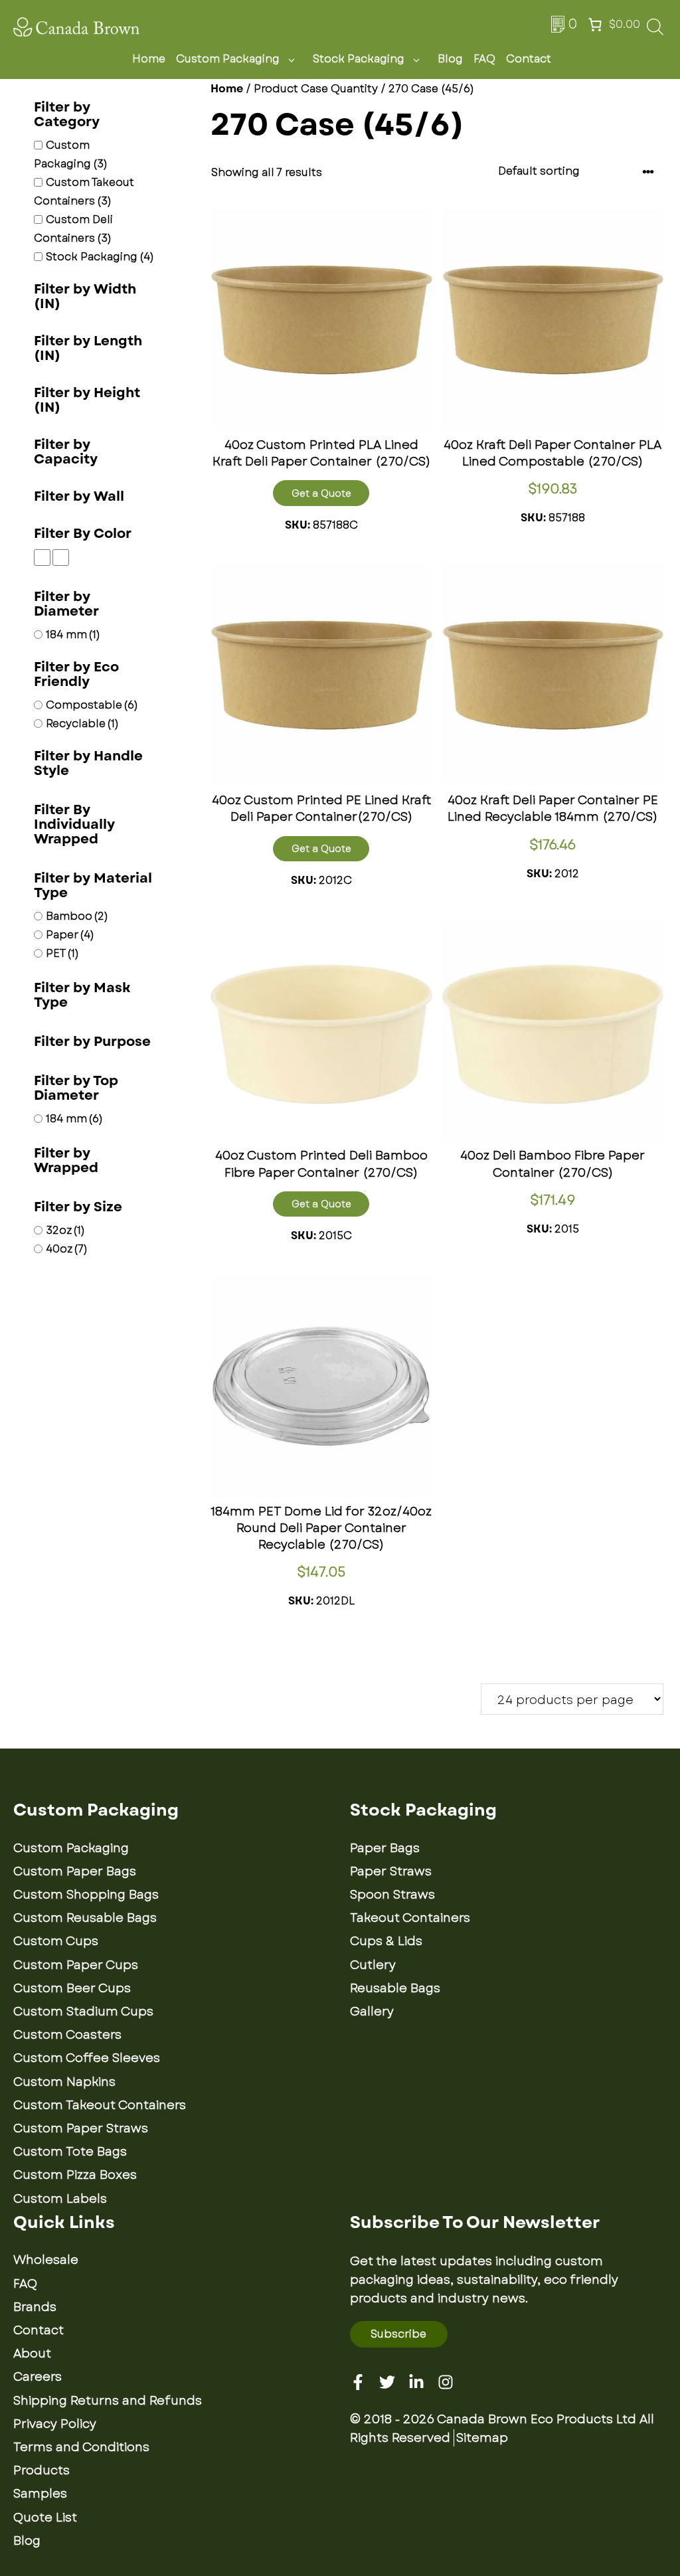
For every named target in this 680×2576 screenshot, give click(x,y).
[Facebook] (358, 2382)
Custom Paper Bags (75, 1871)
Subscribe (398, 2334)
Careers (38, 2377)
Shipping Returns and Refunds (108, 2401)
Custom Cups (56, 1941)
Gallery (372, 2012)
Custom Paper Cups (76, 1965)
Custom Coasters (67, 2035)
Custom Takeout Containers (100, 2105)
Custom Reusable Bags (85, 1918)
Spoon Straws (392, 1895)
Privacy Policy (55, 2424)
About (32, 2354)
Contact (529, 59)
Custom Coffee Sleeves (87, 2058)
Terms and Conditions (81, 2447)
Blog (450, 59)
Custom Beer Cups (72, 1988)
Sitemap (482, 2438)
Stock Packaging (359, 59)
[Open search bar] (655, 31)
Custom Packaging (228, 59)
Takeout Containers (410, 1918)
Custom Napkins (64, 2082)
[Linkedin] (416, 2382)
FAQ (484, 59)
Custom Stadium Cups (83, 2012)
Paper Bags (385, 1848)
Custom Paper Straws (81, 2128)
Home (149, 59)
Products (42, 2470)
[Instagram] (446, 2382)
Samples (40, 2494)
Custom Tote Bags (70, 2152)
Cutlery (373, 1965)
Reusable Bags (395, 1988)
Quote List (45, 2518)
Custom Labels (60, 2199)
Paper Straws (391, 1871)
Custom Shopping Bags (86, 1895)
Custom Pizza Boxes (75, 2175)
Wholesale (46, 2260)
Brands (35, 2307)
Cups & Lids (386, 1941)
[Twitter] (387, 2382)
